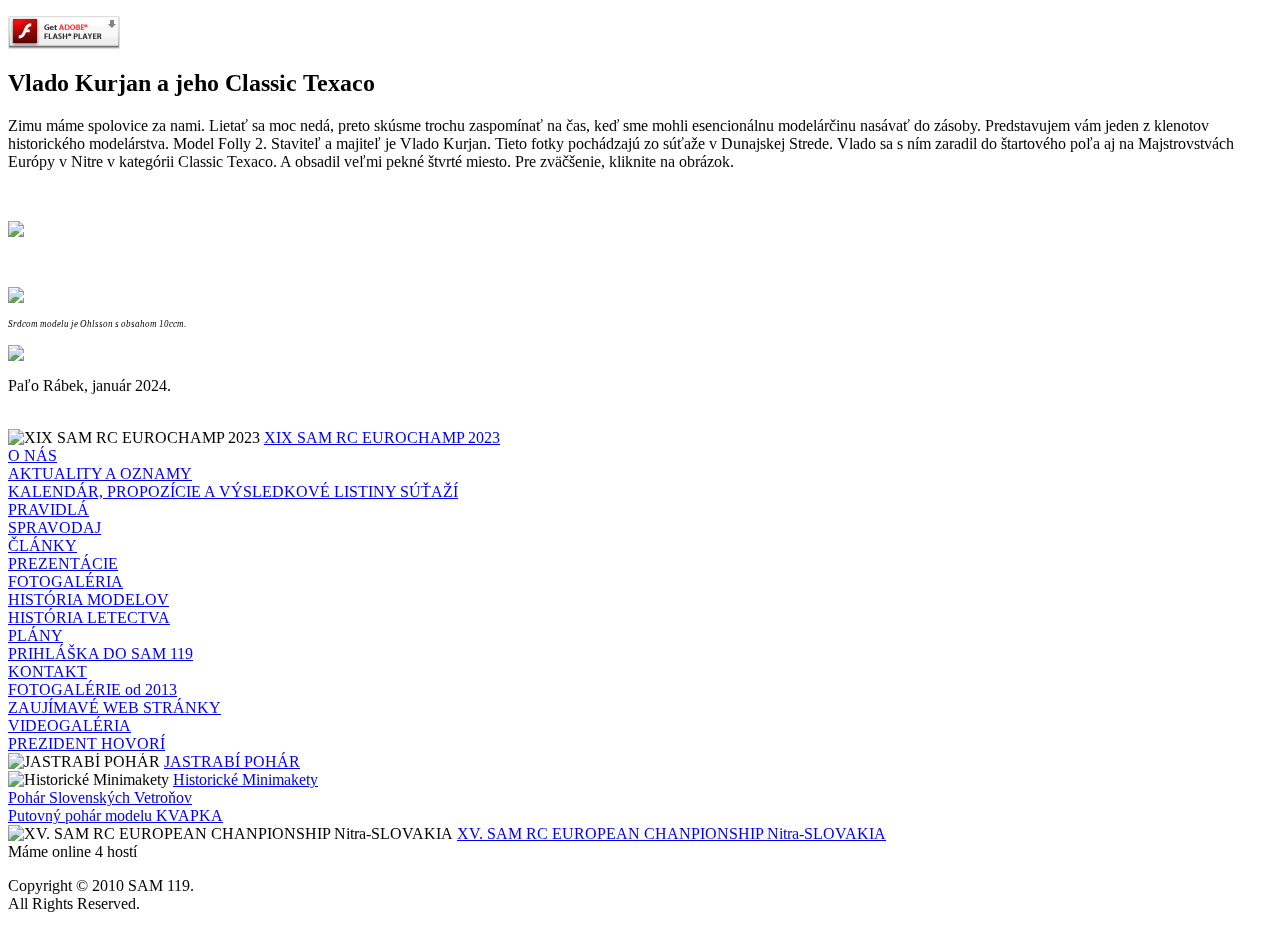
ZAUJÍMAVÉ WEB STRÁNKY (114, 707)
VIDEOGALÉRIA (69, 725)
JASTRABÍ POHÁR (232, 761)
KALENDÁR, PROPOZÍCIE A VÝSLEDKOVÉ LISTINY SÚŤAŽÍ (233, 491)
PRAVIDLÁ (48, 509)
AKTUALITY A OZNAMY (100, 473)
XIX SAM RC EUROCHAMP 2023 (382, 437)
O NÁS (32, 455)
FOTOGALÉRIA (65, 581)
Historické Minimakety (245, 779)
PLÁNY (35, 635)
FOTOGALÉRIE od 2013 (92, 689)
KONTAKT (47, 671)
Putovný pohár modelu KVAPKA (115, 815)
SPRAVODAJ (54, 527)
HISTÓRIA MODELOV (88, 599)
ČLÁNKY (42, 545)
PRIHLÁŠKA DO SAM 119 (100, 653)
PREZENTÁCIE (63, 563)
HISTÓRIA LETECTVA (89, 617)
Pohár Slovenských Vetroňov (100, 797)
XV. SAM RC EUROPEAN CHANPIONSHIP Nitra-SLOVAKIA (671, 833)
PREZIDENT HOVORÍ (86, 743)
